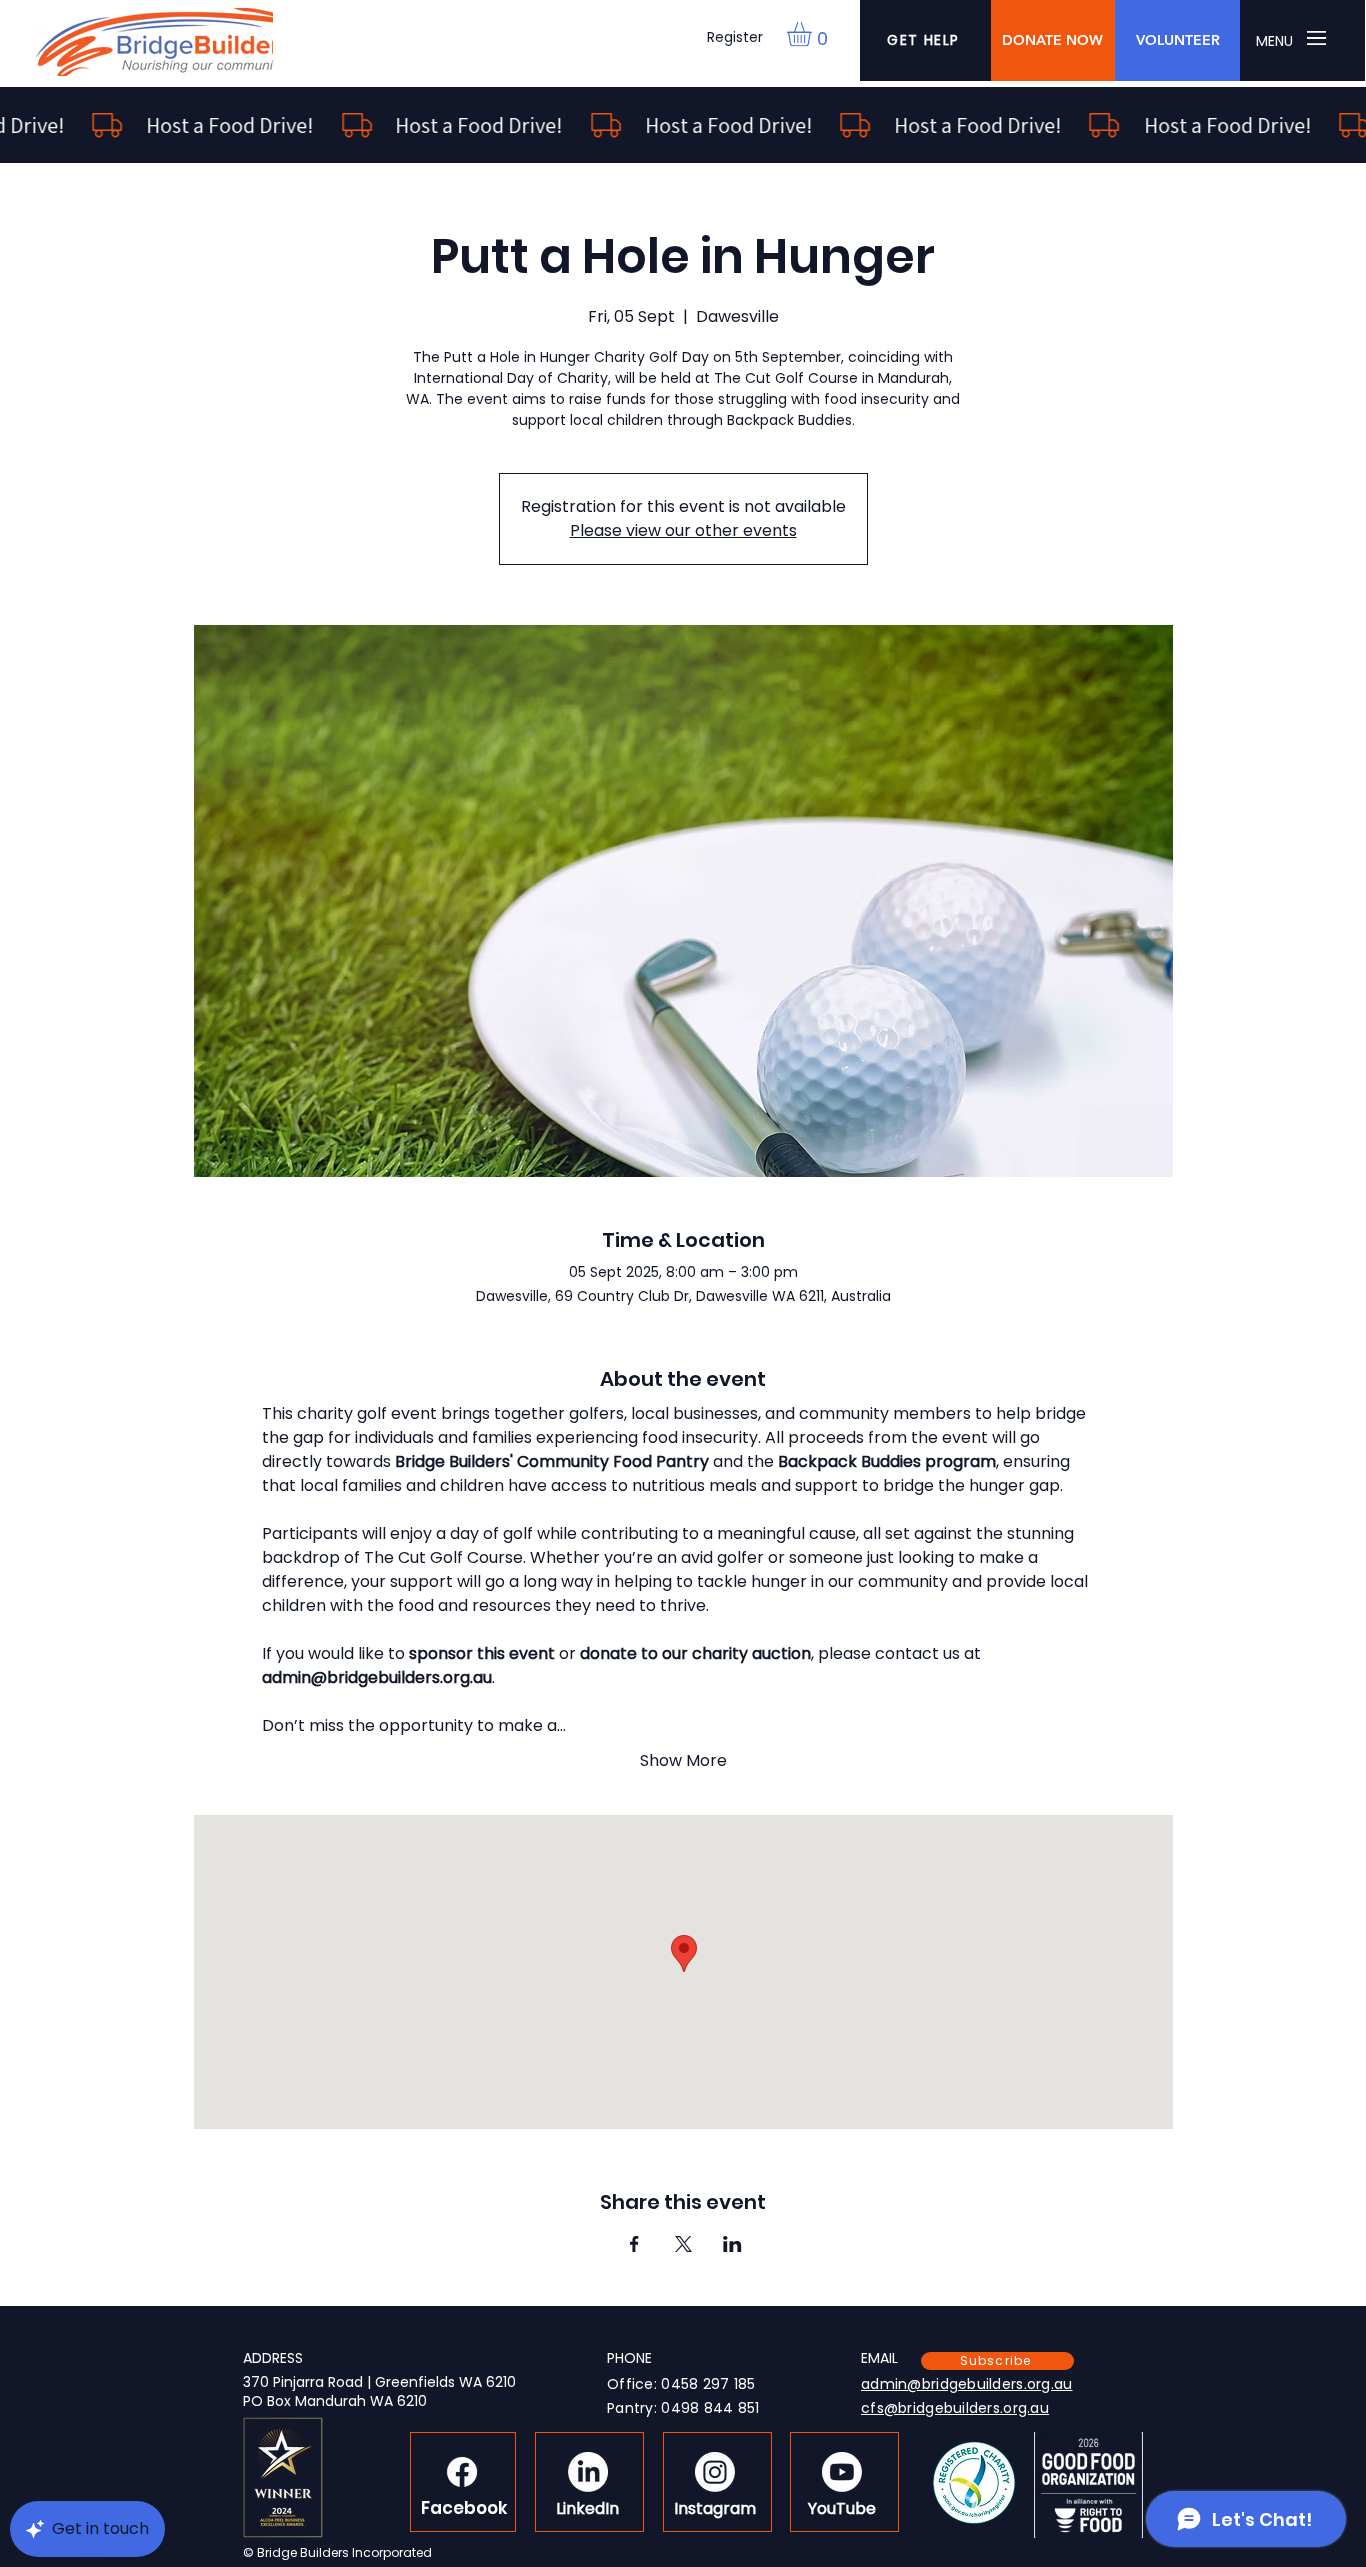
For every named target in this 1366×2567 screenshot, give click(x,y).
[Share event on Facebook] (634, 2244)
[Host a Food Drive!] (683, 125)
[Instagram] (715, 2472)
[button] (813, 34)
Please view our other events (683, 530)
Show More (683, 1761)
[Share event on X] (683, 2244)
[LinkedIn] (588, 2472)
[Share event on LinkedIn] (732, 2244)
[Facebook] (462, 2472)
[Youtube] (842, 2472)
